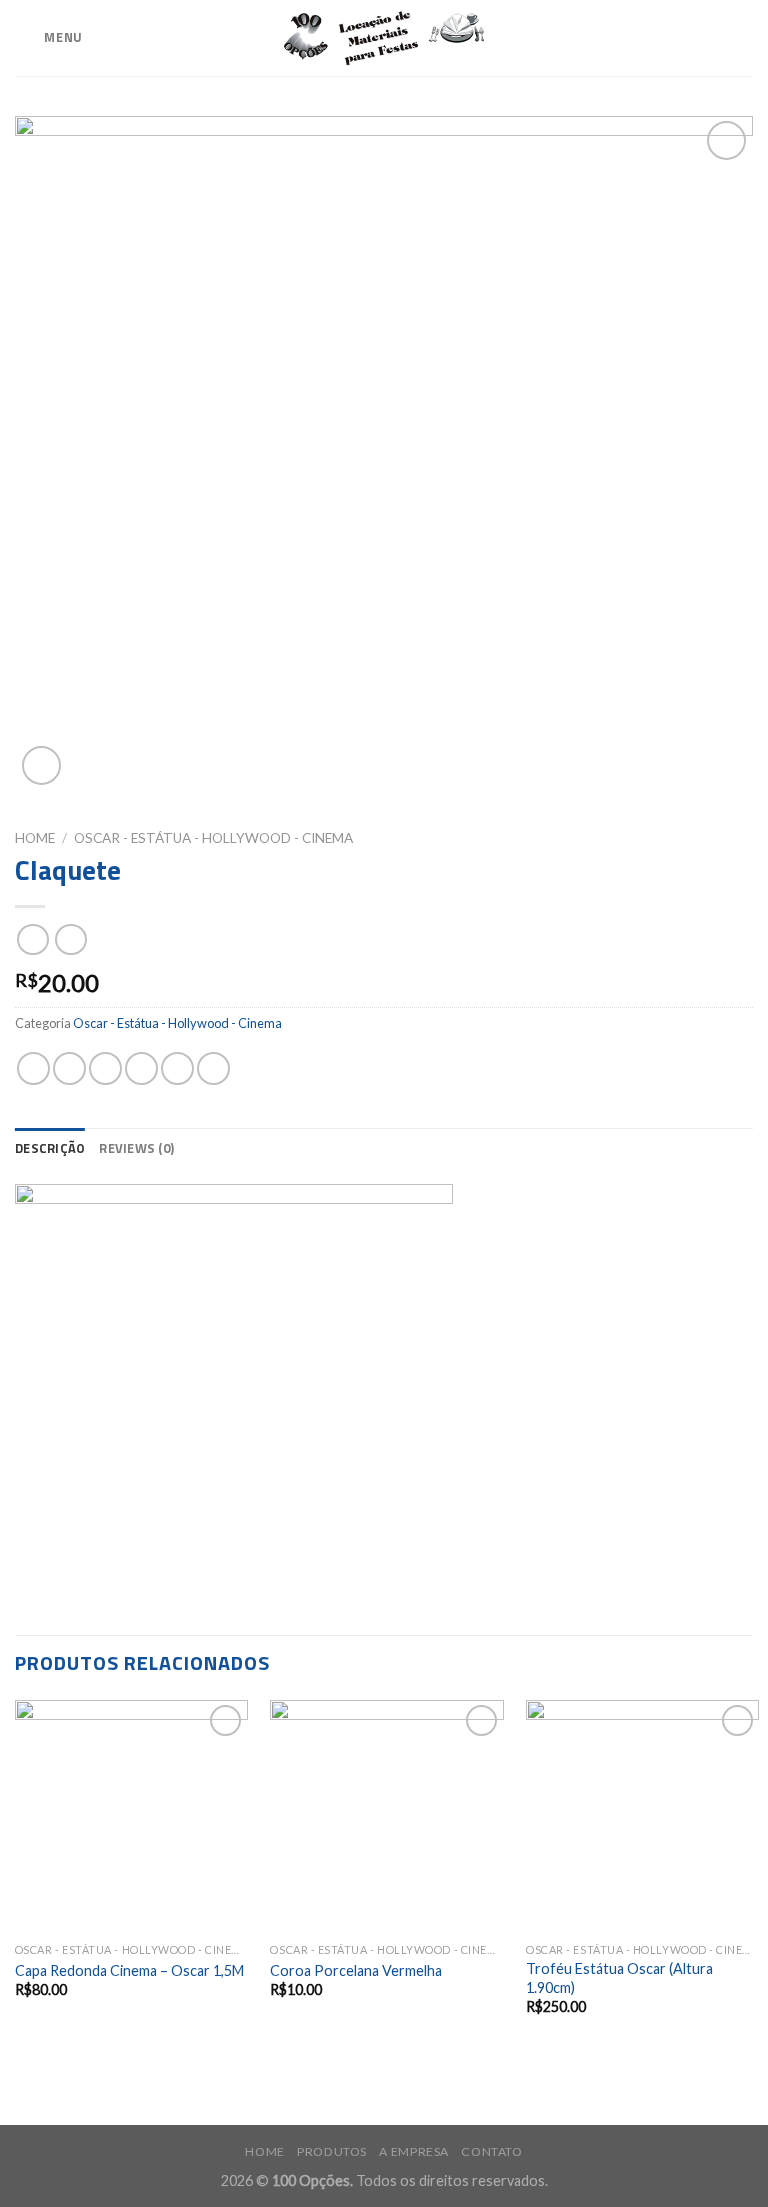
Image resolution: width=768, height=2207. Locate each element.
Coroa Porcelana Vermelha (356, 1970)
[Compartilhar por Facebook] (69, 1068)
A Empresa (414, 2151)
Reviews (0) (136, 1148)
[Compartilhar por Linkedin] (213, 1068)
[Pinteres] (177, 1068)
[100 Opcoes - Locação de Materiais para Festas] (384, 38)
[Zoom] (41, 765)
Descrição (50, 1148)
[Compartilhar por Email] (141, 1068)
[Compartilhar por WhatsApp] (33, 1068)
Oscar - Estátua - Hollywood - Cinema (213, 838)
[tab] (50, 1148)
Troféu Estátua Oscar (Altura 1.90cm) (619, 1978)
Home (35, 838)
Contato (491, 2151)
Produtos (332, 2151)
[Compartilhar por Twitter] (105, 1068)
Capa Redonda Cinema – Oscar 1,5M (129, 1970)
